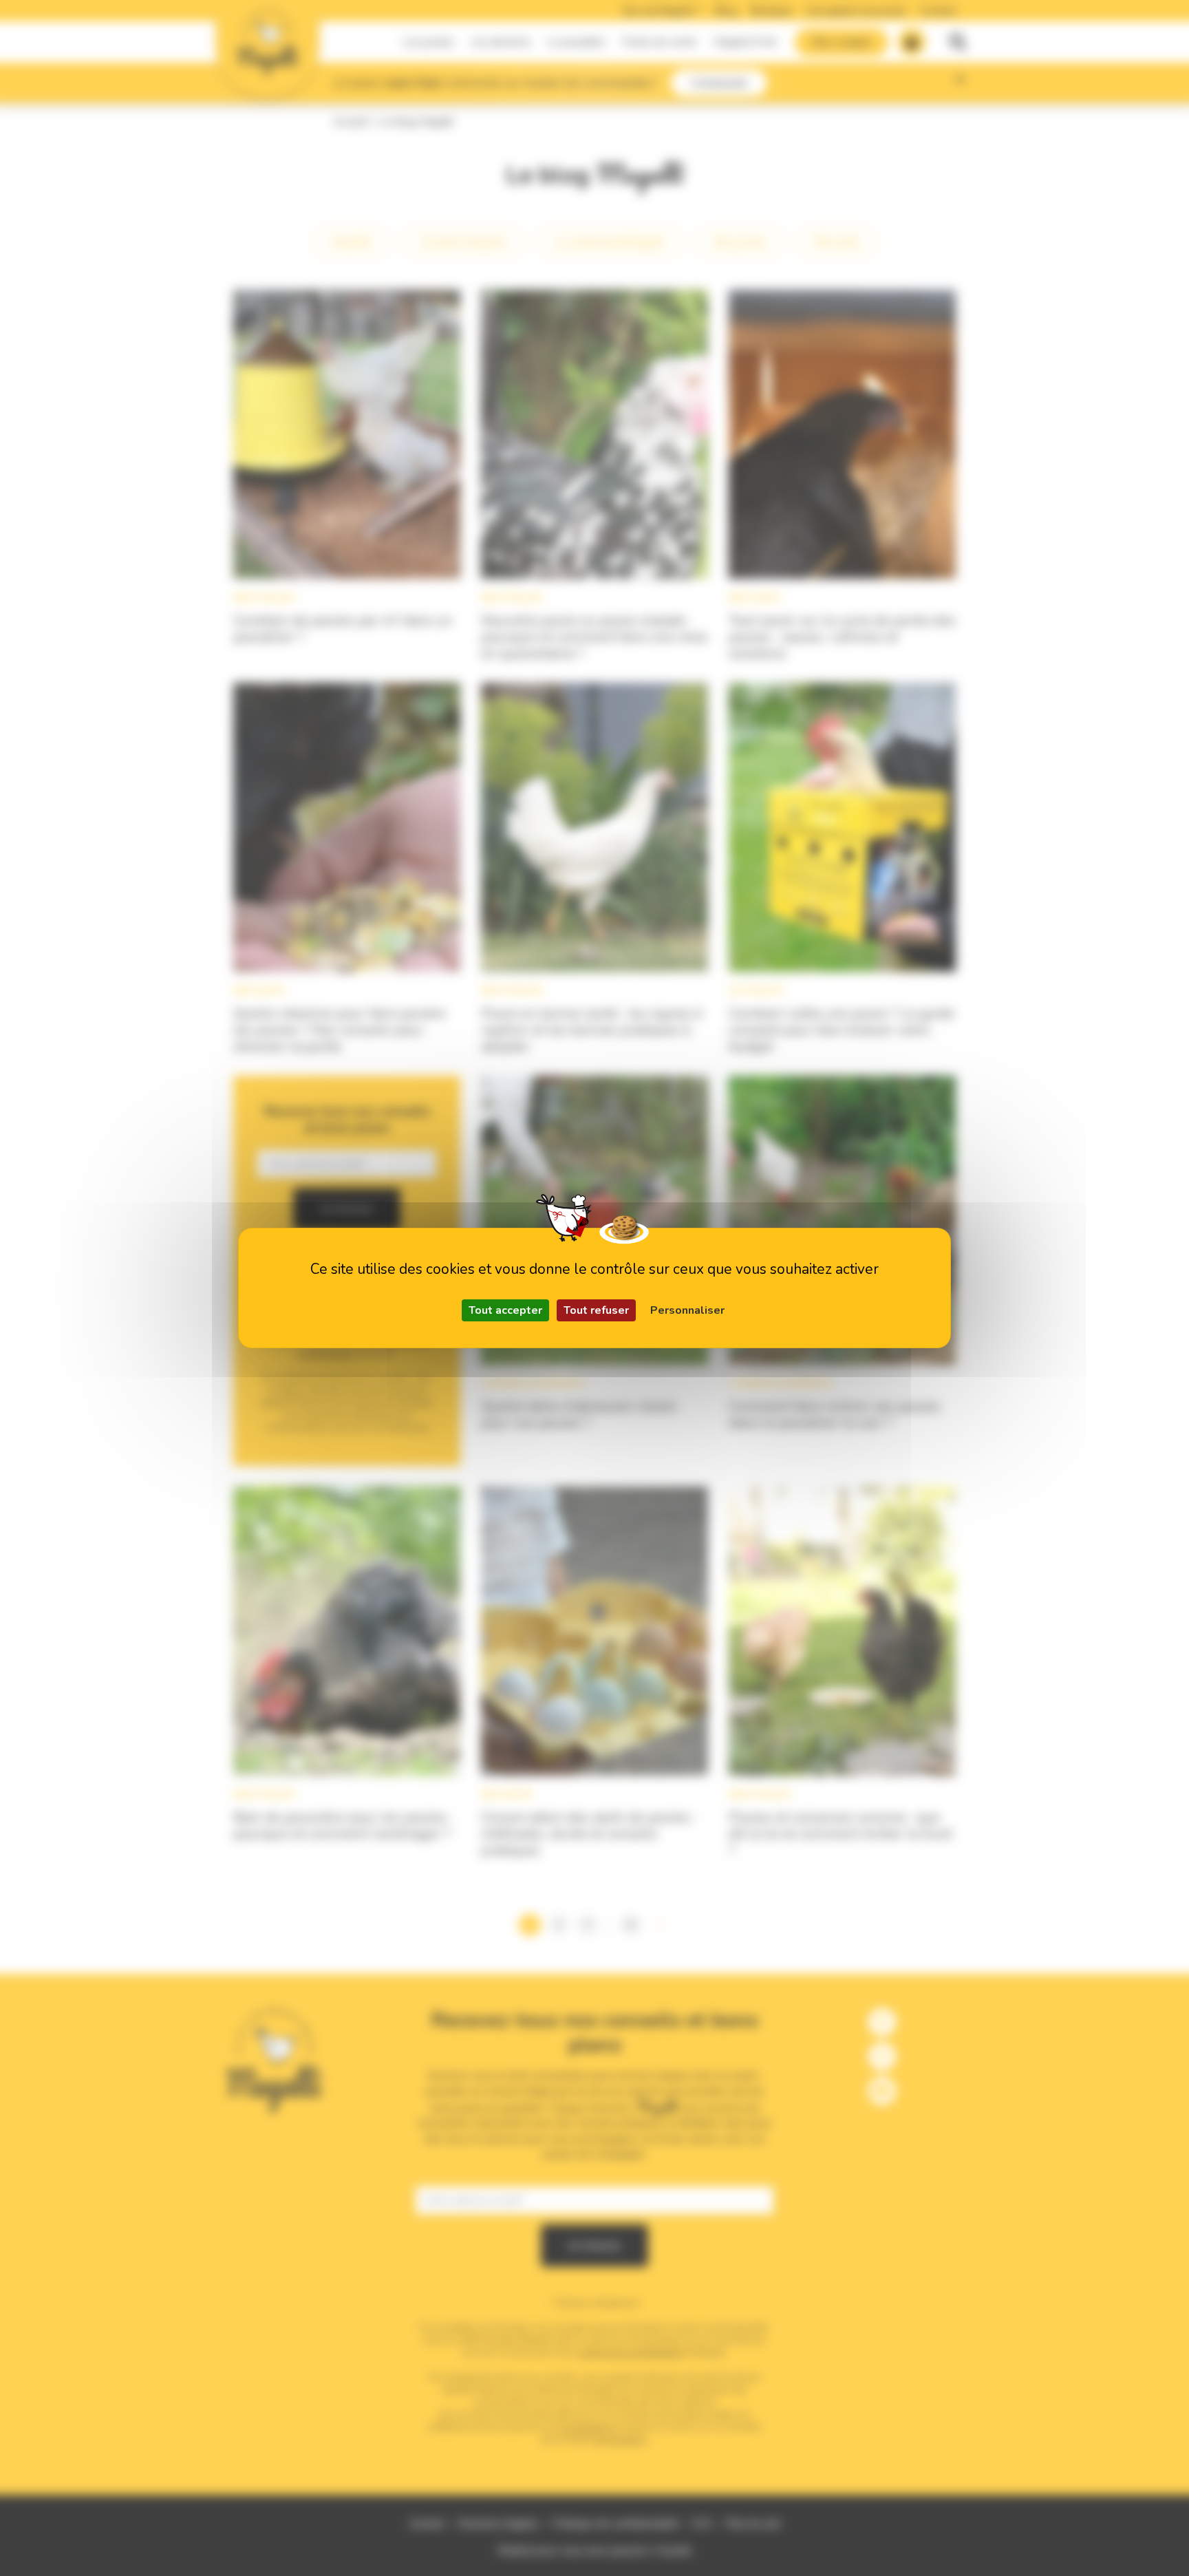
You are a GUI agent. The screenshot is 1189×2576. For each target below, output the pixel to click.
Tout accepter (505, 1310)
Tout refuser (596, 1310)
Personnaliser (687, 1310)
